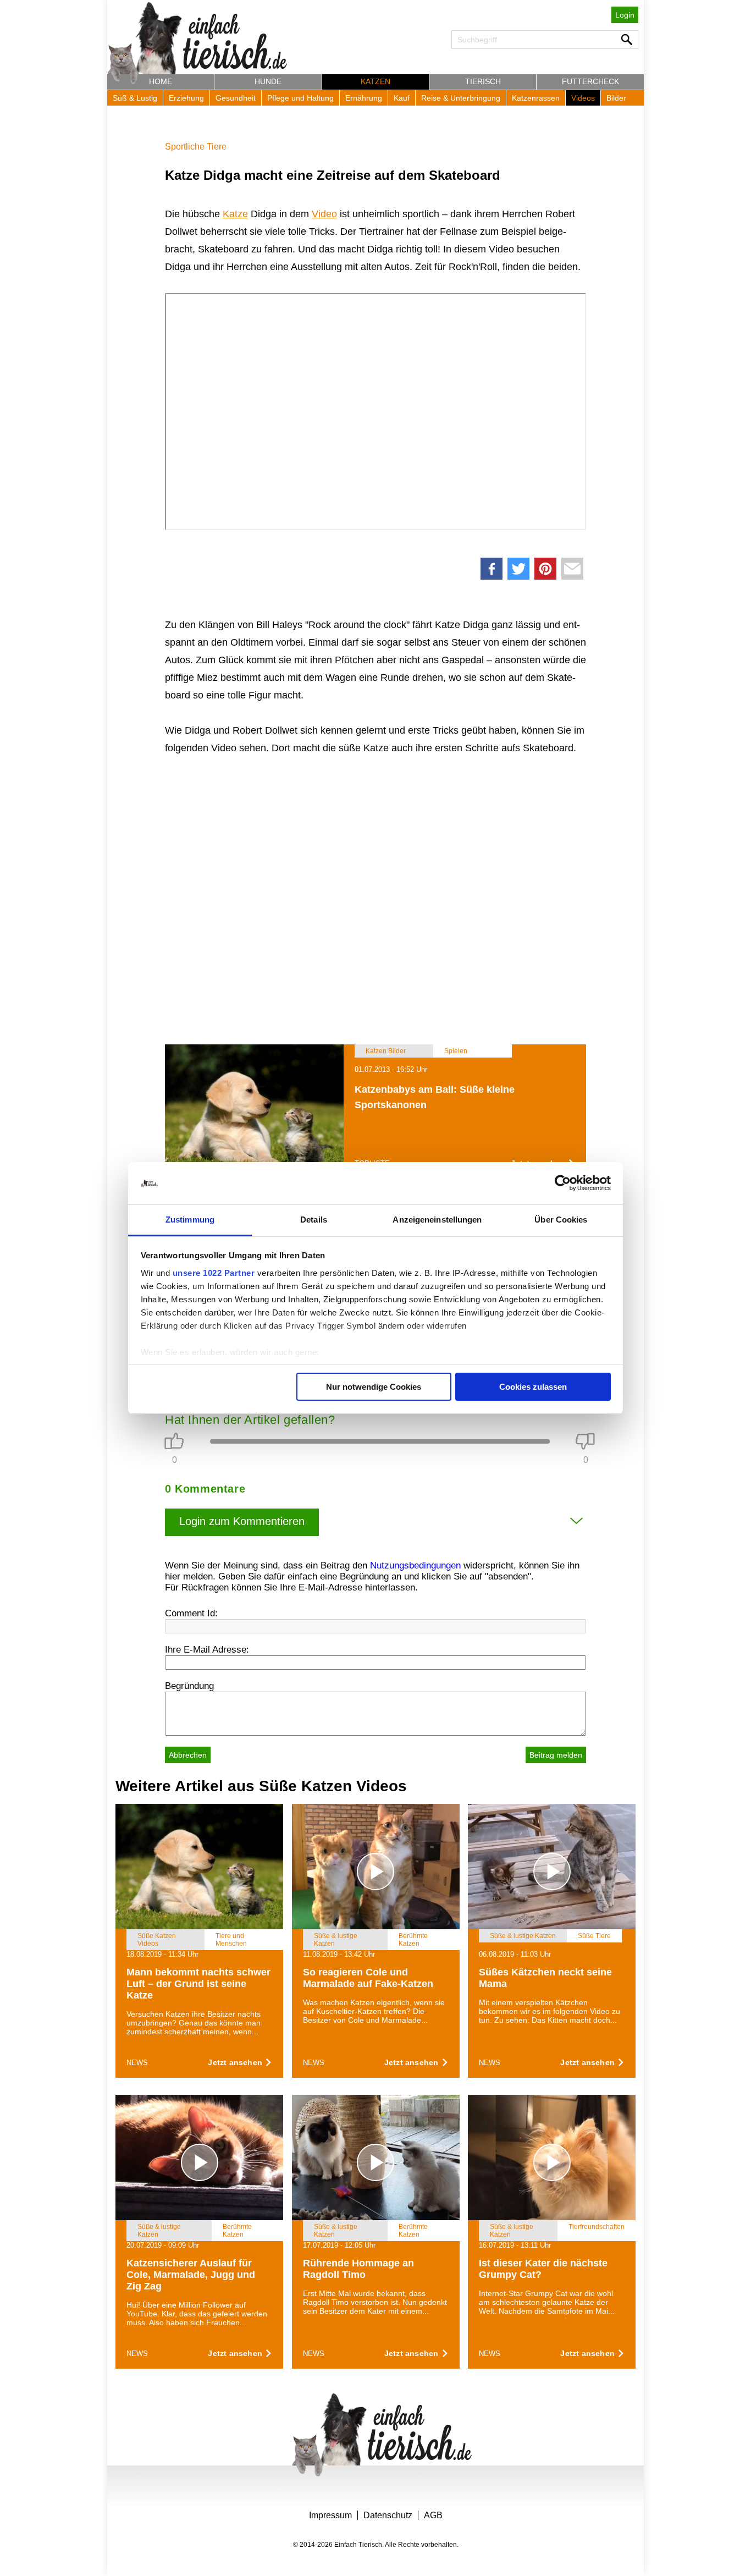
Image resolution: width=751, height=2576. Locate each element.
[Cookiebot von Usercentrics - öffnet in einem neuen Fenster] (563, 1184)
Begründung (189, 1686)
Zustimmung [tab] (190, 1220)
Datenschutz (388, 2515)
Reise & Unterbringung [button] (461, 98)
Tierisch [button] (483, 81)
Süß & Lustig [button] (135, 98)
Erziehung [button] (186, 98)
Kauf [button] (402, 98)
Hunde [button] (268, 81)
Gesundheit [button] (236, 98)
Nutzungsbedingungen (415, 1565)
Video (324, 214)
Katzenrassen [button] (536, 98)
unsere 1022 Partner (214, 1273)
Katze (235, 214)
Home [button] (161, 81)
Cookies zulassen (533, 1387)
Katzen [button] (375, 81)
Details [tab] (314, 1220)
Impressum (330, 2515)
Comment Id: (191, 1613)
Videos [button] (583, 98)
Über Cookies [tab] (561, 1220)
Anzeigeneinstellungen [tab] (437, 1220)
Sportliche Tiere (196, 147)
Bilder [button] (616, 98)
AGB (433, 2515)
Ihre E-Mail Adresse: (207, 1650)
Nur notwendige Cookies (374, 1387)
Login (625, 15)
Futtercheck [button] (590, 81)
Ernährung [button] (364, 98)
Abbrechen (188, 1755)
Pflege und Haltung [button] (300, 98)
